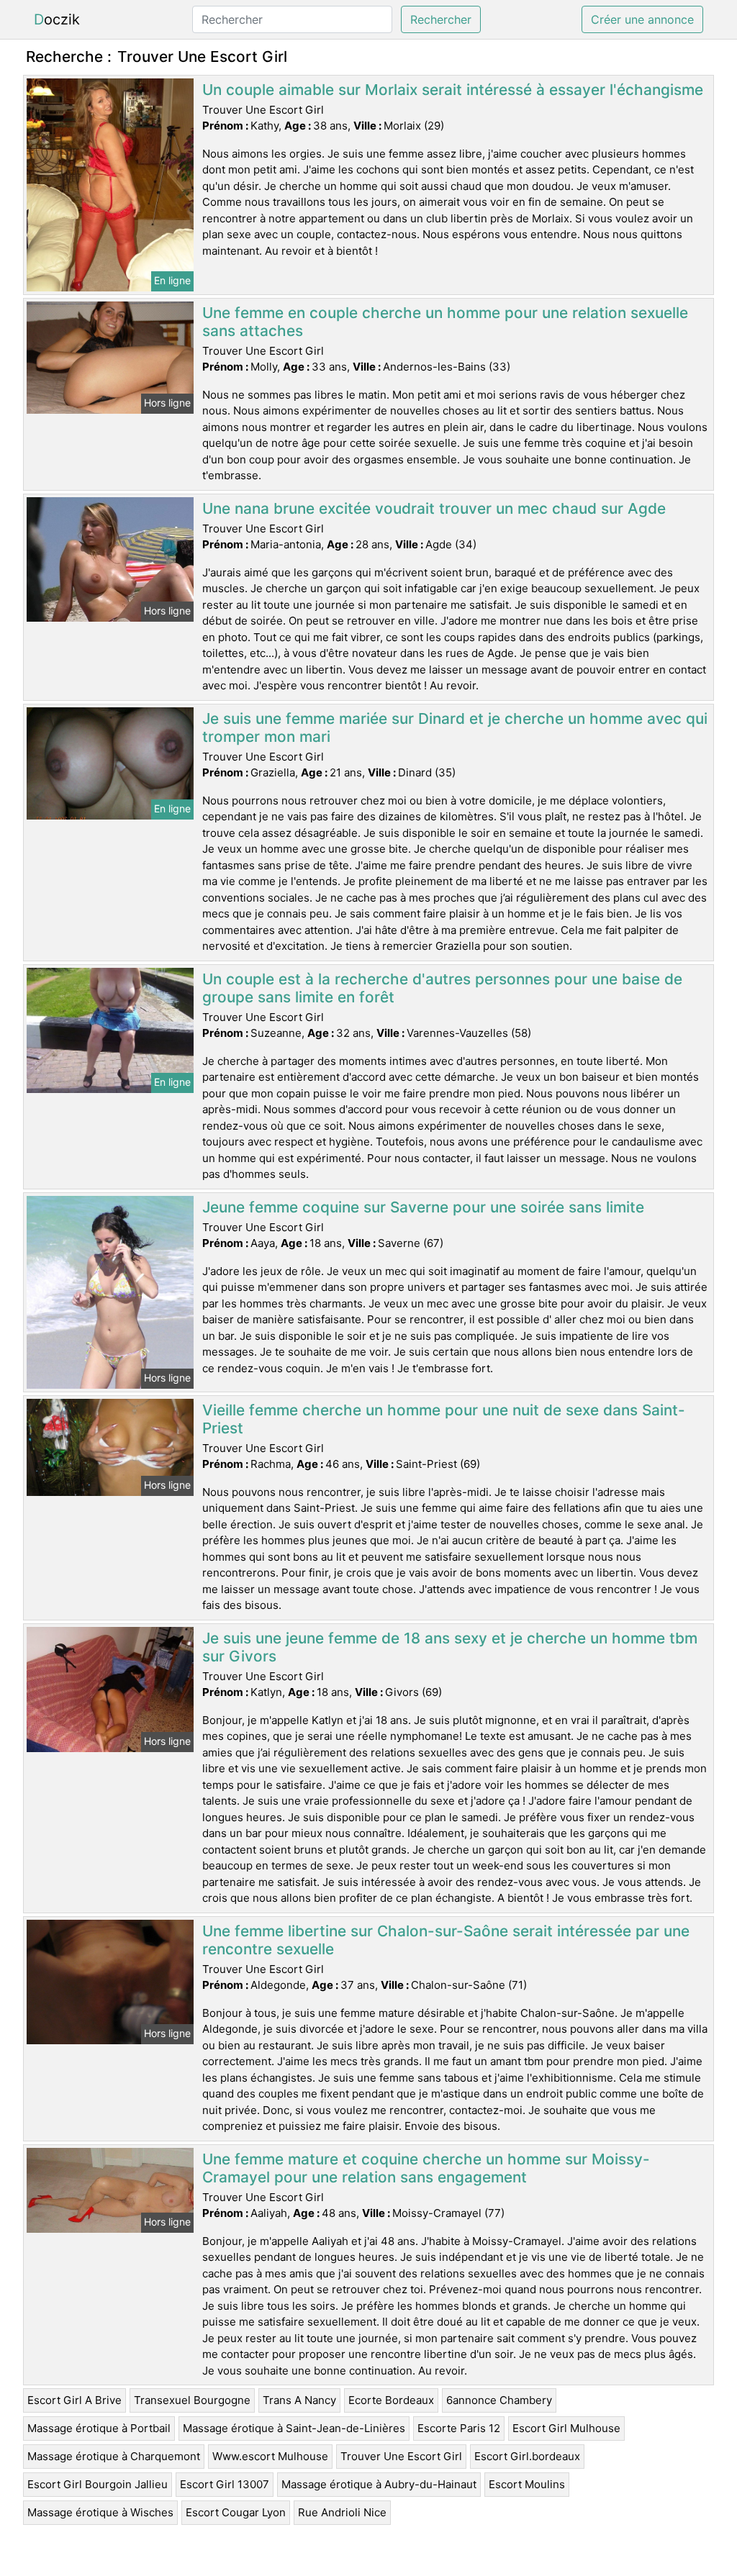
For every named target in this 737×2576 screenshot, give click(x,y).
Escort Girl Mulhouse (566, 2428)
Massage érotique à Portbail (99, 2428)
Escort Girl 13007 (225, 2484)
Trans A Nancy (299, 2400)
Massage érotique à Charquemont (114, 2456)
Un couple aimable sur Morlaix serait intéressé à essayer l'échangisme (453, 90)
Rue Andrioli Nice (342, 2512)
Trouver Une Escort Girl (401, 2456)
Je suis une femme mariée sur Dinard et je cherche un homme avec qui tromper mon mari (455, 727)
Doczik (57, 19)
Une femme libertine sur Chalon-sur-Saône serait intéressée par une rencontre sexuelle (446, 1940)
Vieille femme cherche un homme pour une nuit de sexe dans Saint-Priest (444, 1419)
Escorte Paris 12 (459, 2428)
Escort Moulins (527, 2484)
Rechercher (441, 19)
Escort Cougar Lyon (236, 2512)
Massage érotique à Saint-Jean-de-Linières (294, 2428)
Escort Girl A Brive (74, 2400)
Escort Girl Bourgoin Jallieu (98, 2484)
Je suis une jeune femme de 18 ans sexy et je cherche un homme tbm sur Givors (450, 1647)
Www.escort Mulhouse (270, 2456)
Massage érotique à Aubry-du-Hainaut (379, 2484)
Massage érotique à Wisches (100, 2512)
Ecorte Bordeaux (391, 2400)
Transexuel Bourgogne (192, 2400)
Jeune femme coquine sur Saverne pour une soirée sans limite (423, 1207)
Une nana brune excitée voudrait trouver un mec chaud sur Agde (434, 508)
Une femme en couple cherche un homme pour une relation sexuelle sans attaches (445, 322)
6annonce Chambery (499, 2400)
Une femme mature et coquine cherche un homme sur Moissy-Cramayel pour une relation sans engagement (426, 2168)
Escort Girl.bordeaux (527, 2456)
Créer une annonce (642, 19)
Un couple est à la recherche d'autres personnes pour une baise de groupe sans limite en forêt (442, 988)
